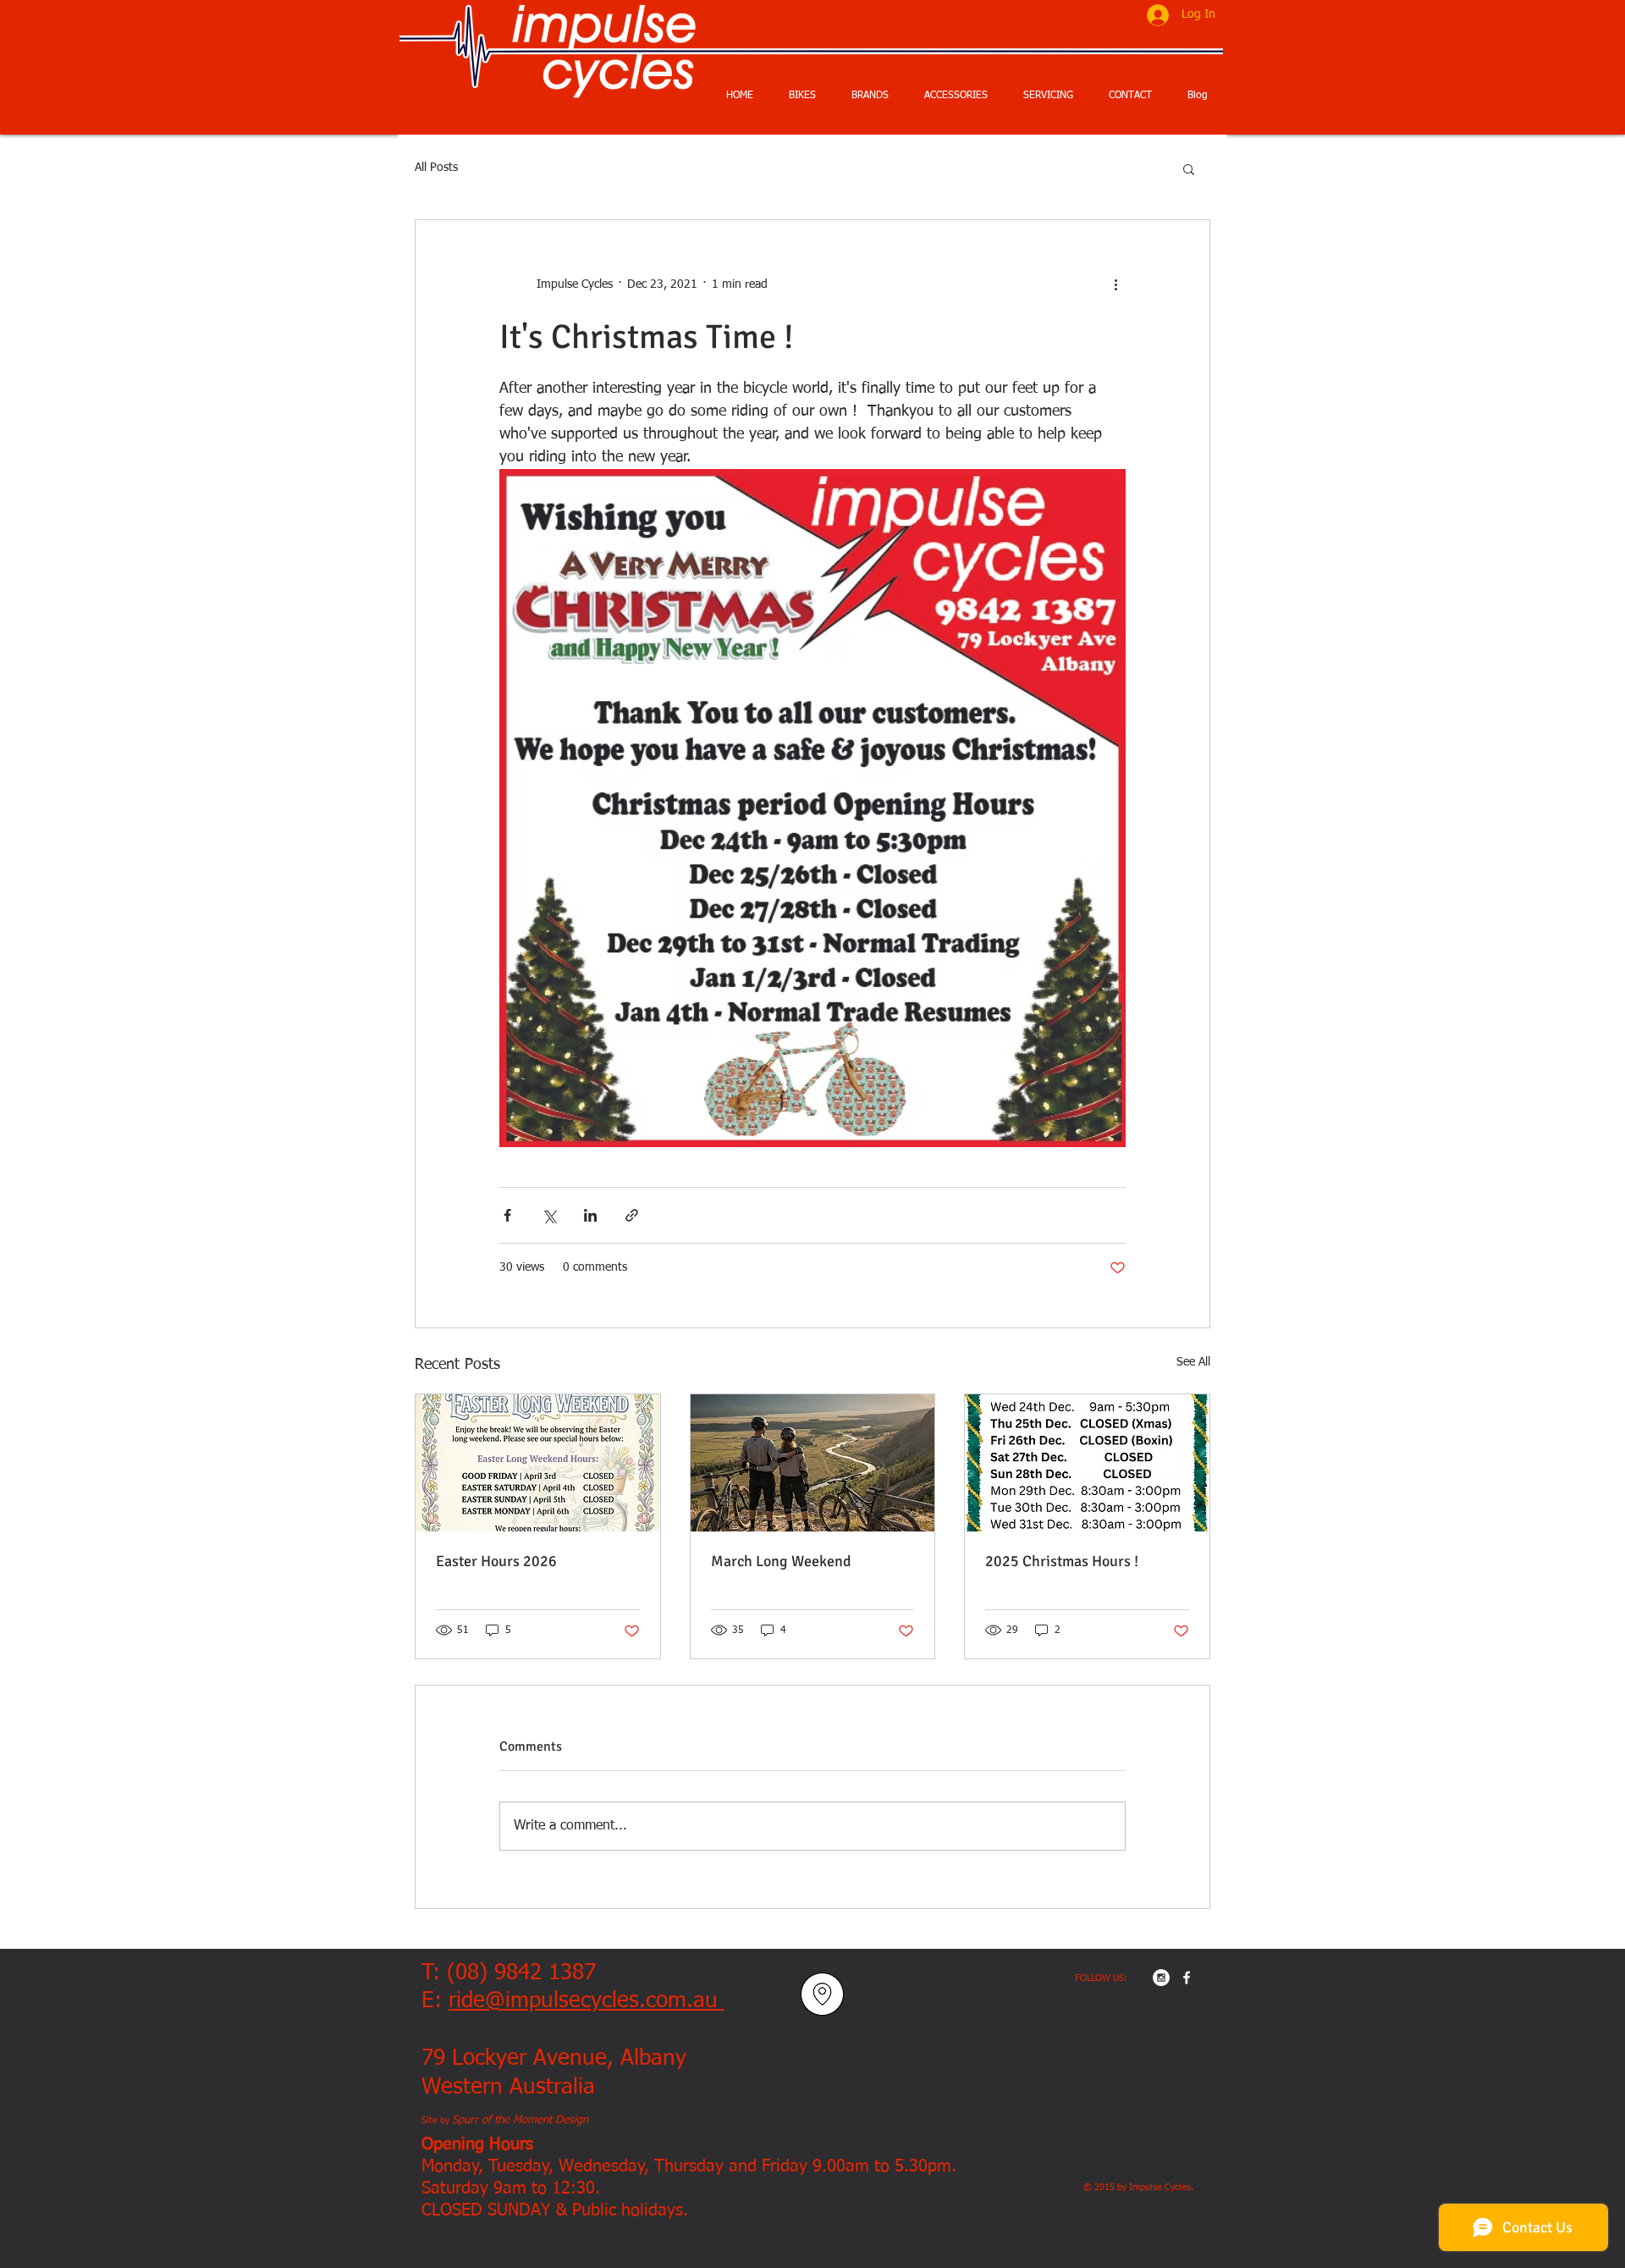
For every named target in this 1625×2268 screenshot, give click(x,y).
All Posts (436, 168)
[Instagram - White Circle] (1161, 1978)
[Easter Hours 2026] (538, 1463)
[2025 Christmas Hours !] (1087, 1463)
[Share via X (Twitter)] (549, 1215)
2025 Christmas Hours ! (1062, 1561)
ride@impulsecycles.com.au (587, 2001)
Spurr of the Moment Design (520, 2120)
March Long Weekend (781, 1561)
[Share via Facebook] (507, 1215)
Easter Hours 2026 (496, 1561)
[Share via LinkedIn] (590, 1215)
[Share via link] (632, 1215)
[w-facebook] (1187, 1978)
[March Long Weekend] (813, 1463)
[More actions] (1115, 284)
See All (1193, 1362)
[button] (1189, 168)
